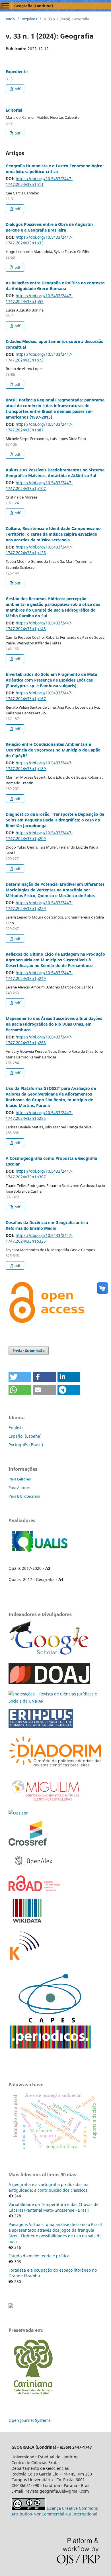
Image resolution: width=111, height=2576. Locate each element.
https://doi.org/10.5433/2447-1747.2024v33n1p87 (39, 427)
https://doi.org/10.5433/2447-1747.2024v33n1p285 (39, 1115)
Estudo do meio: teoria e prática (39, 2256)
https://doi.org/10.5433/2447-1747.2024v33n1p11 (39, 181)
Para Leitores (20, 1479)
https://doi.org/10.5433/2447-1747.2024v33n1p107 (39, 486)
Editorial (14, 110)
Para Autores (19, 1488)
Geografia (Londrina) (34, 6)
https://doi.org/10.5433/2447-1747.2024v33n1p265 (39, 1040)
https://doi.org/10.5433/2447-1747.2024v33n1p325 (39, 1238)
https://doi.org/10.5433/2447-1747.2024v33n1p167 (39, 696)
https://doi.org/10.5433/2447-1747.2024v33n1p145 (39, 626)
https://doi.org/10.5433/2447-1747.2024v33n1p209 (39, 836)
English (16, 1427)
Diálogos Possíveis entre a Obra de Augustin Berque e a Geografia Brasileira (49, 227)
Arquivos (29, 19)
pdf (17, 89)
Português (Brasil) (26, 1445)
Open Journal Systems (30, 2420)
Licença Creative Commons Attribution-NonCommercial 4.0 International (55, 2511)
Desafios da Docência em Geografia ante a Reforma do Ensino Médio (47, 1225)
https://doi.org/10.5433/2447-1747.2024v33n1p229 (39, 906)
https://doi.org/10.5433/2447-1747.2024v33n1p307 (39, 1174)
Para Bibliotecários (24, 1496)
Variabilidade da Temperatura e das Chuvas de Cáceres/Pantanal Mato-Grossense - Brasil (54, 2207)
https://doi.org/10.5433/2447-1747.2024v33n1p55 (39, 299)
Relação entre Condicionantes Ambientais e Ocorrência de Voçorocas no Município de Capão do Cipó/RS (53, 750)
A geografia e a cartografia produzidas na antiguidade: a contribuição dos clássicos (49, 2187)
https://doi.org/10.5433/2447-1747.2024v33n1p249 (39, 975)
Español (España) (25, 1436)
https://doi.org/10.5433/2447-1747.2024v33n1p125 (39, 550)
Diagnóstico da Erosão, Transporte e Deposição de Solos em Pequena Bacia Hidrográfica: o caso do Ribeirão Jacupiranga (55, 820)
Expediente (17, 72)
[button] (20, 1377)
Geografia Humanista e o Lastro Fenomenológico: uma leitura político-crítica (55, 169)
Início (10, 19)
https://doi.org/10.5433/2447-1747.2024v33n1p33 (39, 240)
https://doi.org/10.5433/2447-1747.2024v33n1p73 (39, 357)
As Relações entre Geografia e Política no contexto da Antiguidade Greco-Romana (55, 286)
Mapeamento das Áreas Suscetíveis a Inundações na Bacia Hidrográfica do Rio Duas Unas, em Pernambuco (54, 1024)
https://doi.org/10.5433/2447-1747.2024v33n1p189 (39, 766)
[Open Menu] (6, 6)
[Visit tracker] (11, 2306)
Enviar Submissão (29, 1351)
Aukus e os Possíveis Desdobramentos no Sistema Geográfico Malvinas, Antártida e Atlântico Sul (55, 473)
